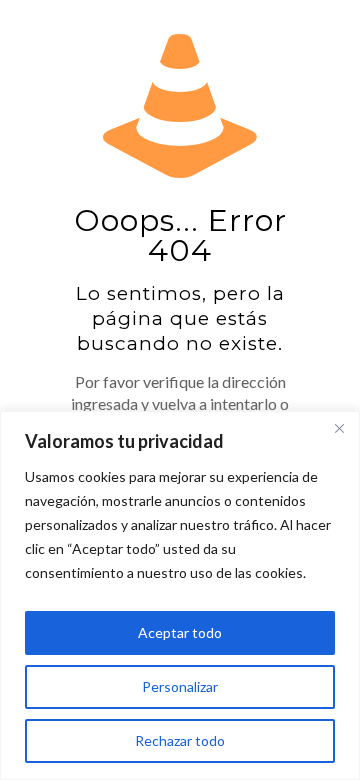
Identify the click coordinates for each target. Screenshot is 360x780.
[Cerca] (339, 428)
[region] (180, 595)
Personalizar (180, 686)
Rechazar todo (180, 740)
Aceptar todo (180, 632)
